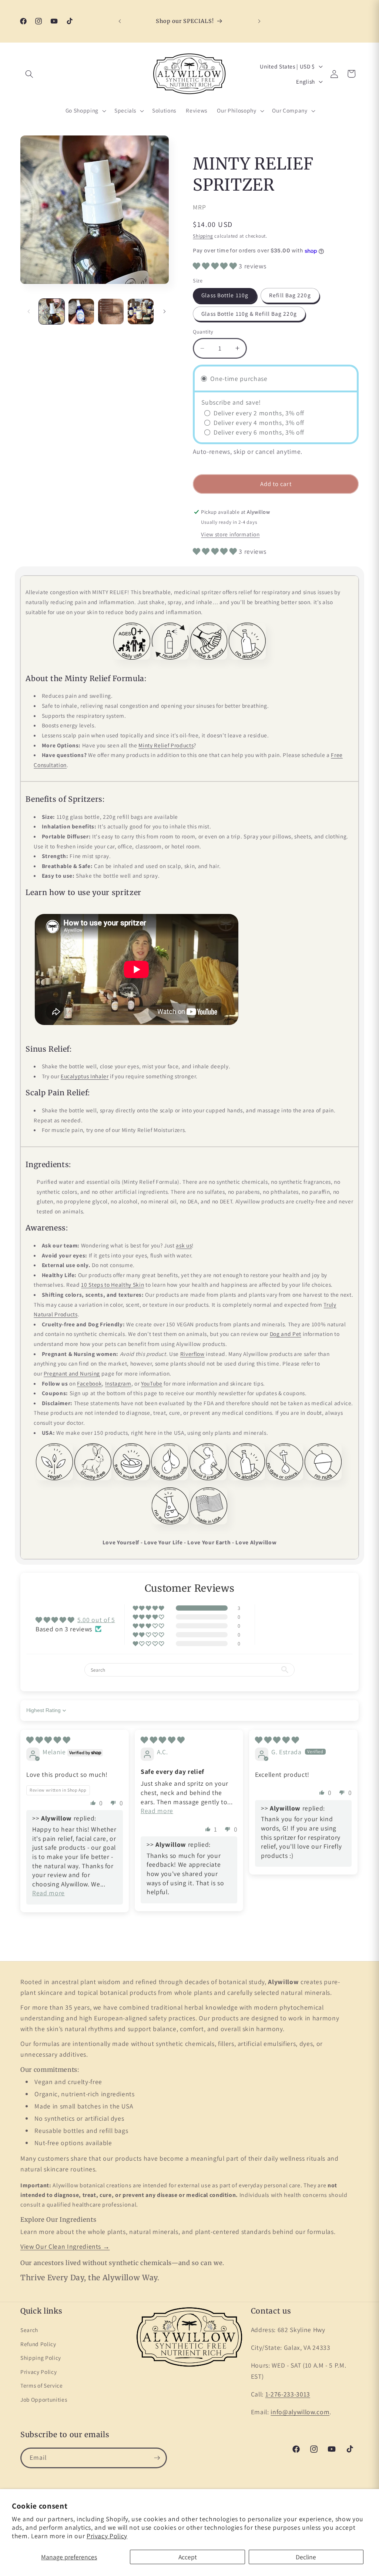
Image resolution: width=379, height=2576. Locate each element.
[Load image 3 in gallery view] (111, 311)
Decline (306, 2557)
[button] (29, 74)
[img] (48, 1740)
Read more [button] (48, 1893)
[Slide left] (28, 311)
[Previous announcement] (120, 21)
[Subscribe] (157, 2458)
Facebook (89, 1383)
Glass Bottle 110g (225, 295)
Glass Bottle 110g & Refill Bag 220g (249, 314)
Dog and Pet (286, 1334)
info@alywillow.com (300, 2412)
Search (29, 2330)
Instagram (118, 1383)
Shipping (203, 236)
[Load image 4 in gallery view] (140, 311)
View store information (230, 534)
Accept (188, 2557)
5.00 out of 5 (96, 1620)
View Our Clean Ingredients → (65, 2246)
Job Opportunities (44, 2399)
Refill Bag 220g (290, 295)
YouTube (152, 1383)
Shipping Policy (41, 2358)
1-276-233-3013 (288, 2394)
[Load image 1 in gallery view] (52, 311)
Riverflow (192, 1354)
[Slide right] (164, 311)
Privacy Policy (107, 2536)
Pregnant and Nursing (72, 1373)
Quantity (203, 331)
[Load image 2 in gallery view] (81, 311)
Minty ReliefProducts (166, 745)
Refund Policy (38, 2344)
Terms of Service (42, 2385)
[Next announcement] (259, 21)
